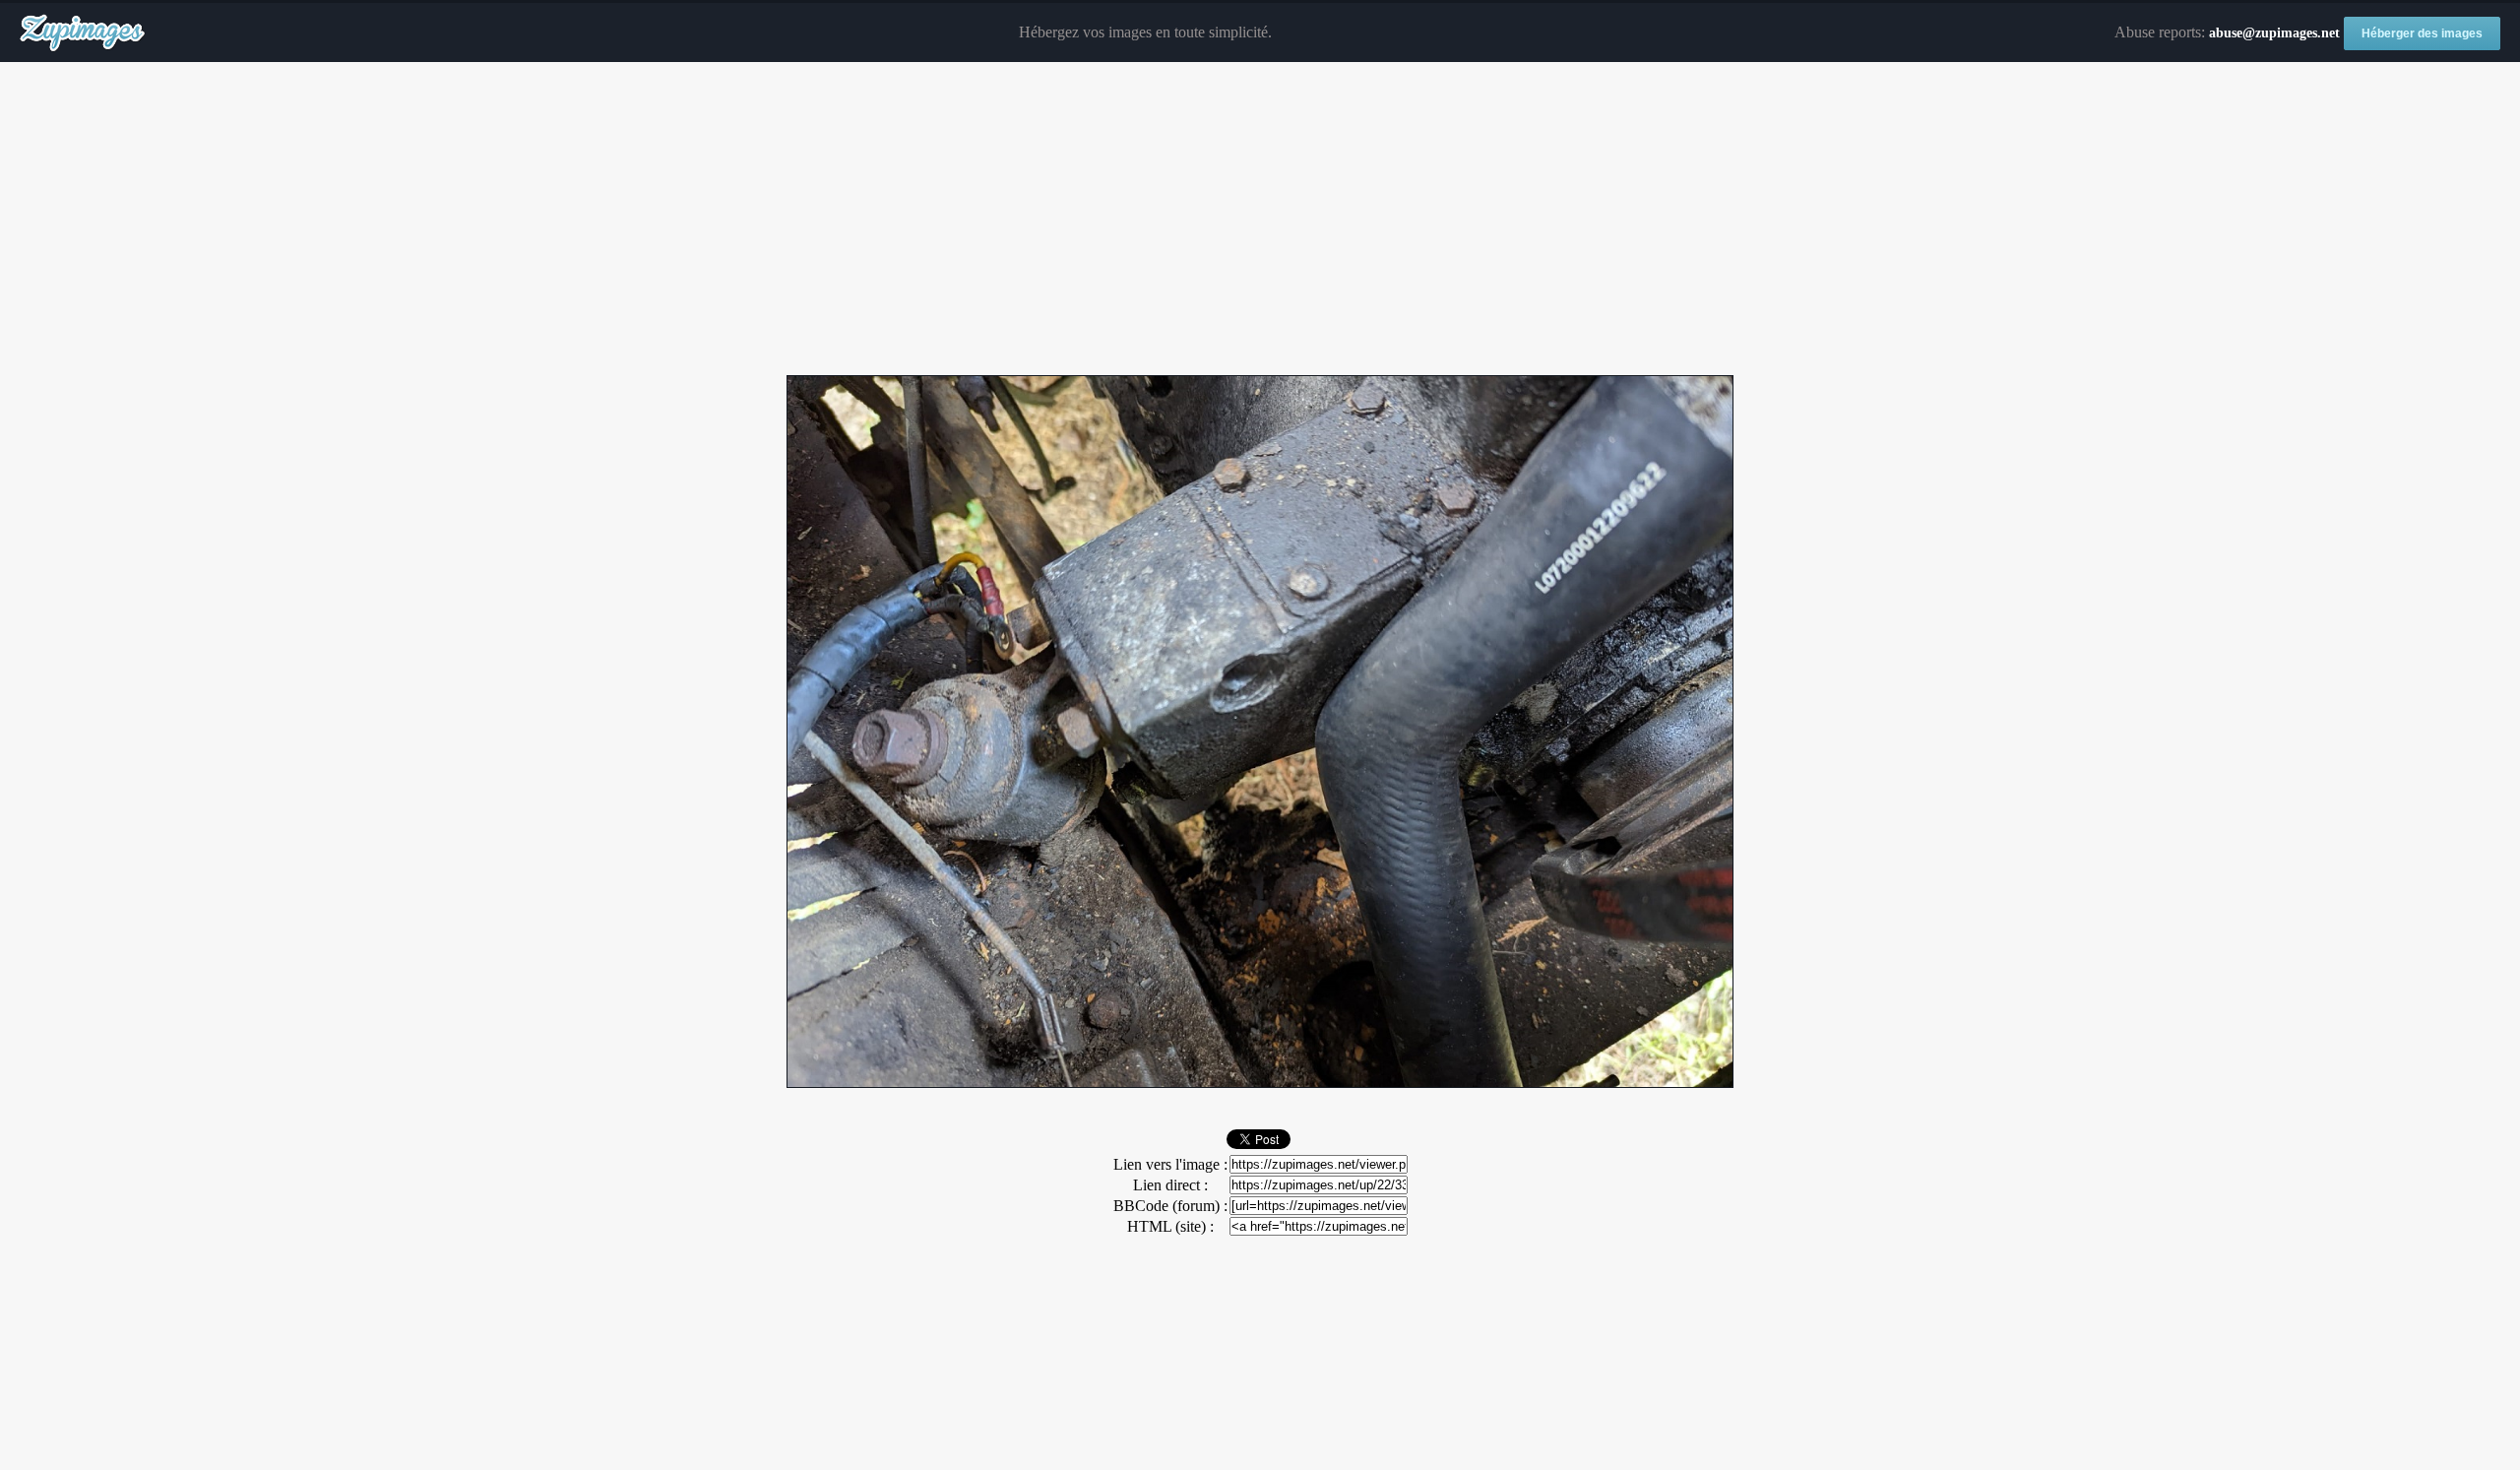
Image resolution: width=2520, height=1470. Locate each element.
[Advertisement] (1260, 220)
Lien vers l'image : (1170, 1164)
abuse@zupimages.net (2274, 33)
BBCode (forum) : (1170, 1206)
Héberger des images (2422, 33)
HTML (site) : (1170, 1226)
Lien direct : (1170, 1185)
